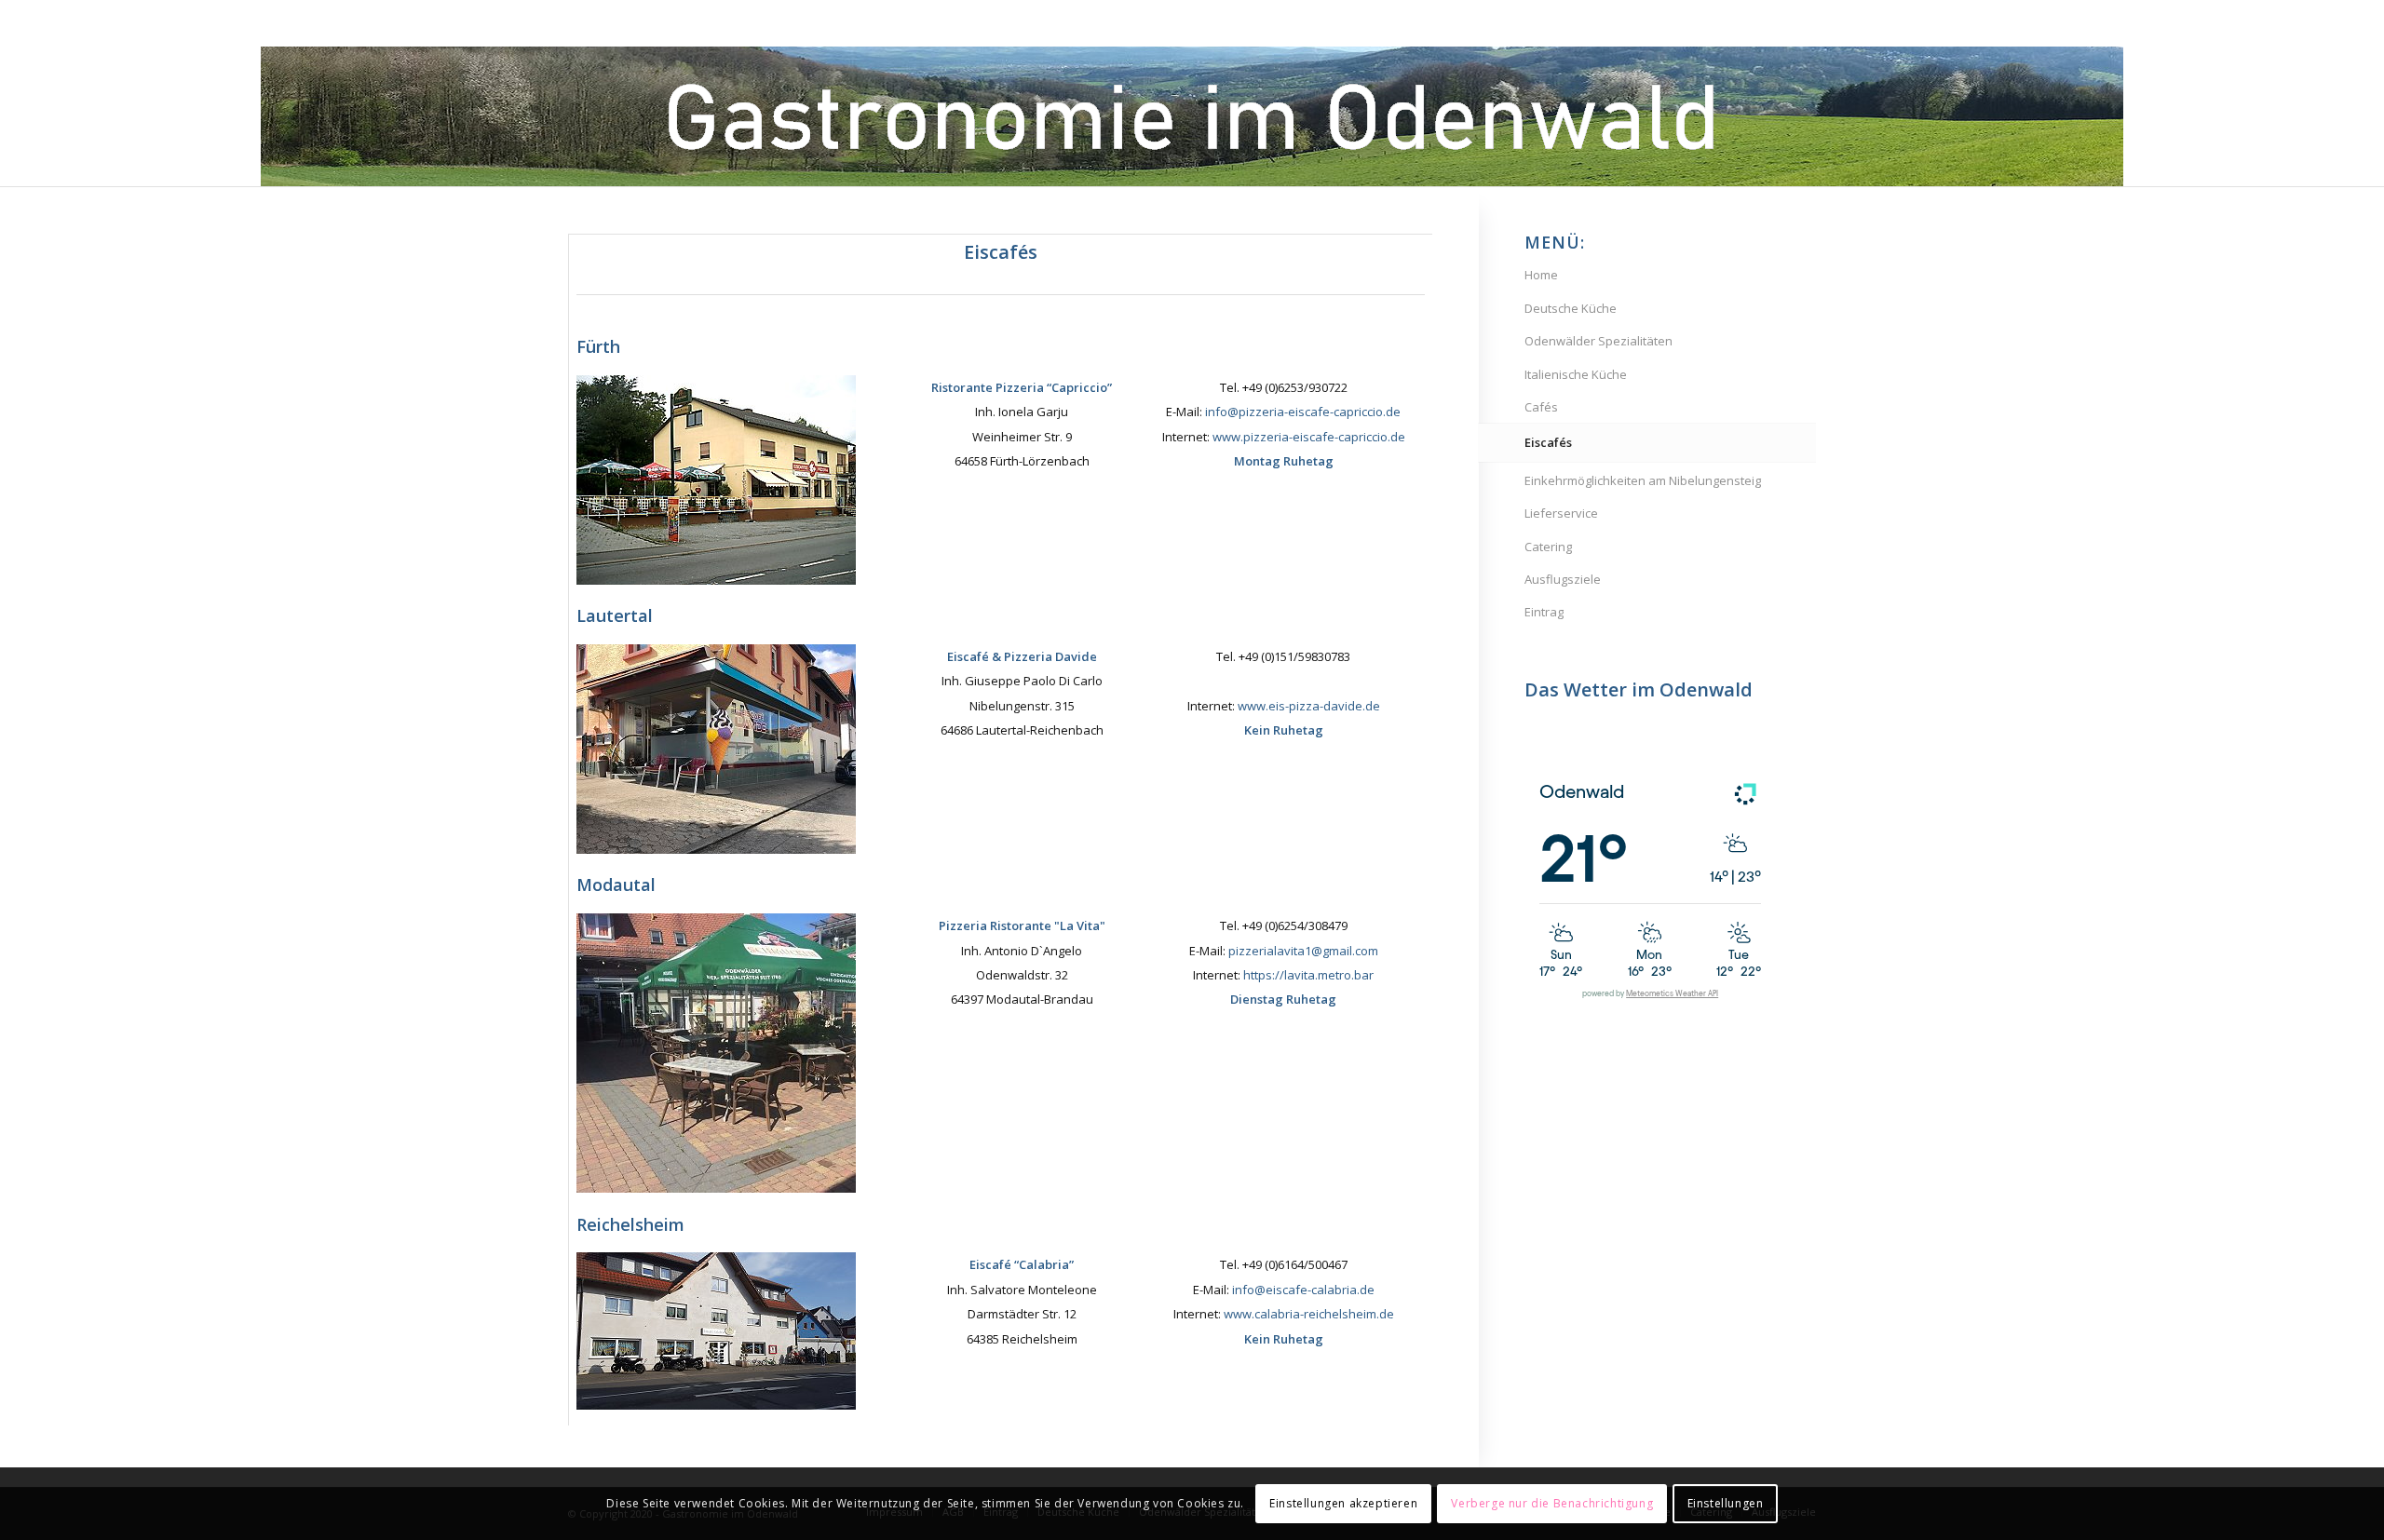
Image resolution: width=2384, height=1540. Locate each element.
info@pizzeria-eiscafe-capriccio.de (1303, 412)
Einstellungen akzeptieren (1343, 1503)
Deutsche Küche (1571, 308)
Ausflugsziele (1563, 579)
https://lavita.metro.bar (1308, 975)
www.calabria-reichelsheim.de (1309, 1314)
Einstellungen (1726, 1503)
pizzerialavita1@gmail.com (1303, 951)
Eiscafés (1548, 442)
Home (1541, 275)
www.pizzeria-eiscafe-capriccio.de (1309, 437)
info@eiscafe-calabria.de (1303, 1290)
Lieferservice (1561, 513)
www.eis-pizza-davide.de (1309, 706)
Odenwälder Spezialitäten (1598, 341)
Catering (1548, 547)
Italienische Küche (1576, 374)
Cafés (1541, 407)
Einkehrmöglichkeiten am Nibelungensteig (1643, 480)
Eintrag (1544, 612)
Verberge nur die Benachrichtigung (1552, 1503)
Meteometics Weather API (1672, 994)
